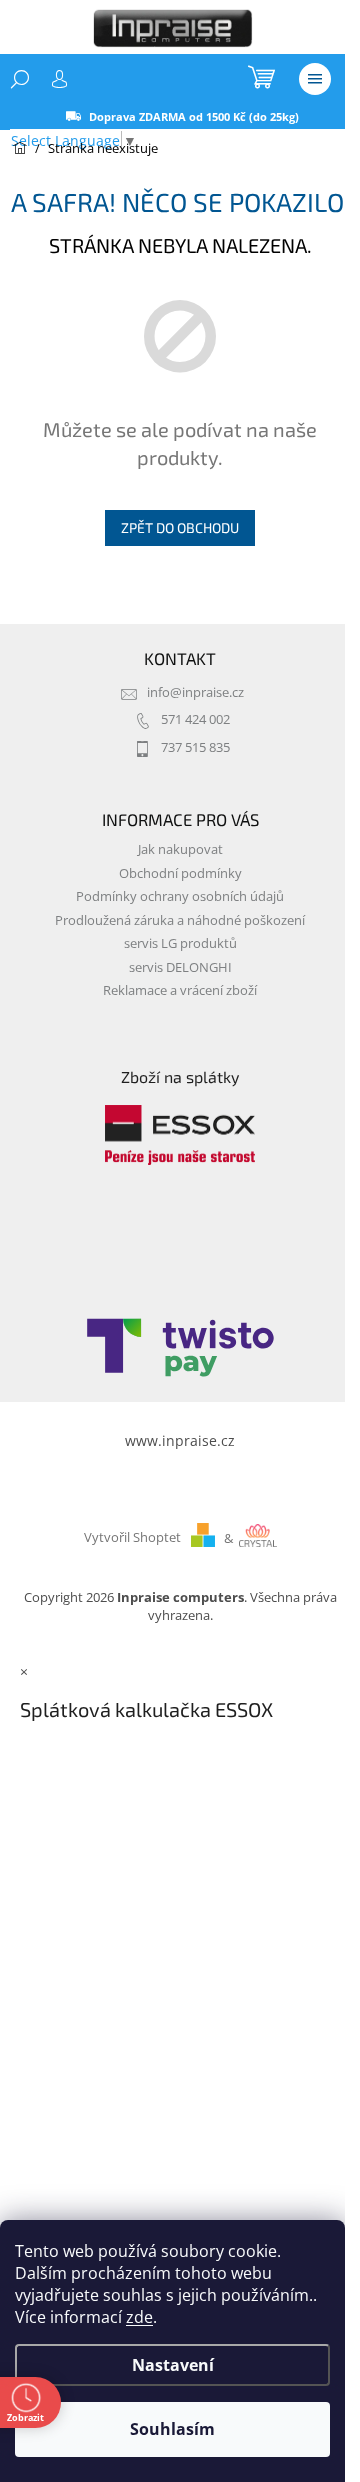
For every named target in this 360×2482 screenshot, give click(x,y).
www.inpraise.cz (180, 1440)
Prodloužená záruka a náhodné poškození (180, 920)
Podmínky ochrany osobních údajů (180, 896)
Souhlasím (172, 2429)
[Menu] (315, 79)
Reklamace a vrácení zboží (180, 990)
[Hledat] (20, 79)
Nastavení (173, 2365)
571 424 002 (195, 719)
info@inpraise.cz (195, 692)
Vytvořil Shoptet (132, 1538)
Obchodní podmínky (180, 873)
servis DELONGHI (180, 967)
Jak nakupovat (180, 849)
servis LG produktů (180, 943)
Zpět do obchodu (180, 527)
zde (139, 2317)
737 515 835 (195, 747)
